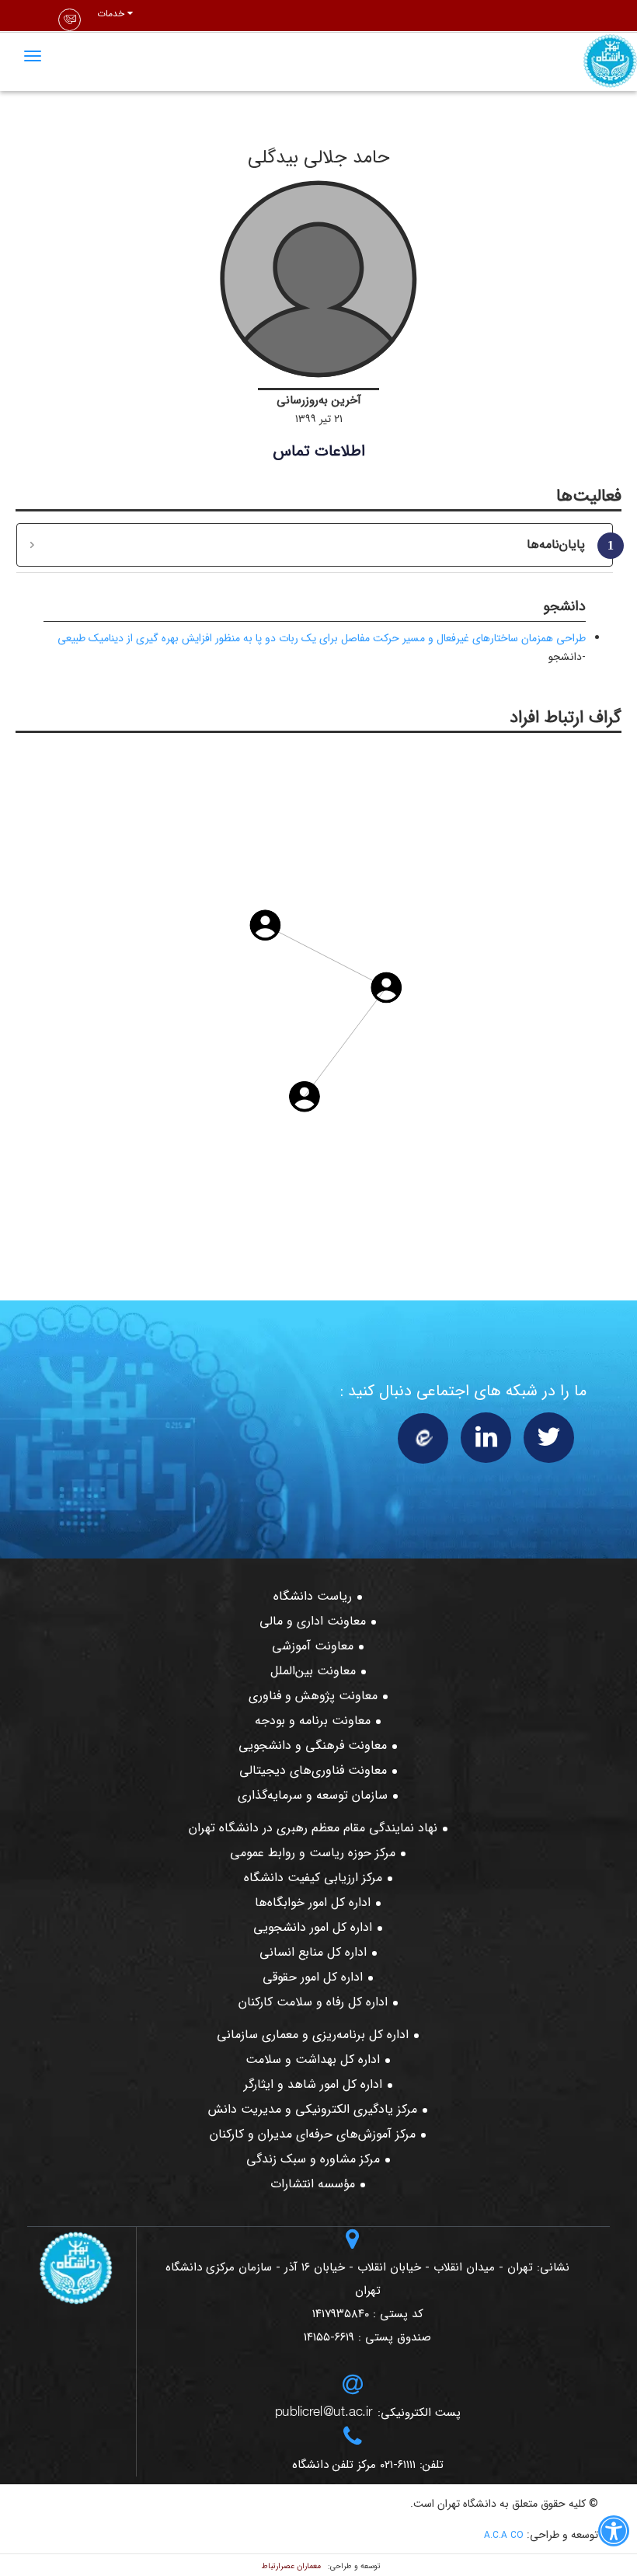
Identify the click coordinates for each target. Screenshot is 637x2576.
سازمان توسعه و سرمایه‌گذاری (313, 1795)
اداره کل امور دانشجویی (313, 1927)
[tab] (315, 545)
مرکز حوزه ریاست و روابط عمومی (313, 1853)
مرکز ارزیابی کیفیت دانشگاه (313, 1878)
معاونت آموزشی (313, 1646)
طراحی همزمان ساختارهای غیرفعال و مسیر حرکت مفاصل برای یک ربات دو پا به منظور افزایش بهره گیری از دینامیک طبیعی (322, 638)
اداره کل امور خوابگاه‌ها (313, 1902)
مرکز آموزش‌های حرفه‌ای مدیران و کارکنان (313, 2134)
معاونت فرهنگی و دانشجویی (313, 1745)
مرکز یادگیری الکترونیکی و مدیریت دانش (313, 2109)
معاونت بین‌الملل (313, 1671)
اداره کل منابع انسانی (313, 1952)
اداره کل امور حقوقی (313, 1977)
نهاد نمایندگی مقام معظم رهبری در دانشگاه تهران (313, 1828)
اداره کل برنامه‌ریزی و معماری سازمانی (313, 2035)
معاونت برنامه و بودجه (313, 1721)
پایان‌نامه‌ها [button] (564, 545)
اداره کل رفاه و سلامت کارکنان (313, 2002)
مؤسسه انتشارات (313, 2184)
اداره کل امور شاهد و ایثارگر (313, 2084)
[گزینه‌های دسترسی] (614, 2534)
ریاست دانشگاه (313, 1596)
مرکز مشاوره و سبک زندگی (313, 2159)
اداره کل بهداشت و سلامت (313, 2059)
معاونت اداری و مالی (313, 1621)
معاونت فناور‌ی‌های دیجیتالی (313, 1770)
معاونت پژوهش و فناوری (313, 1696)
